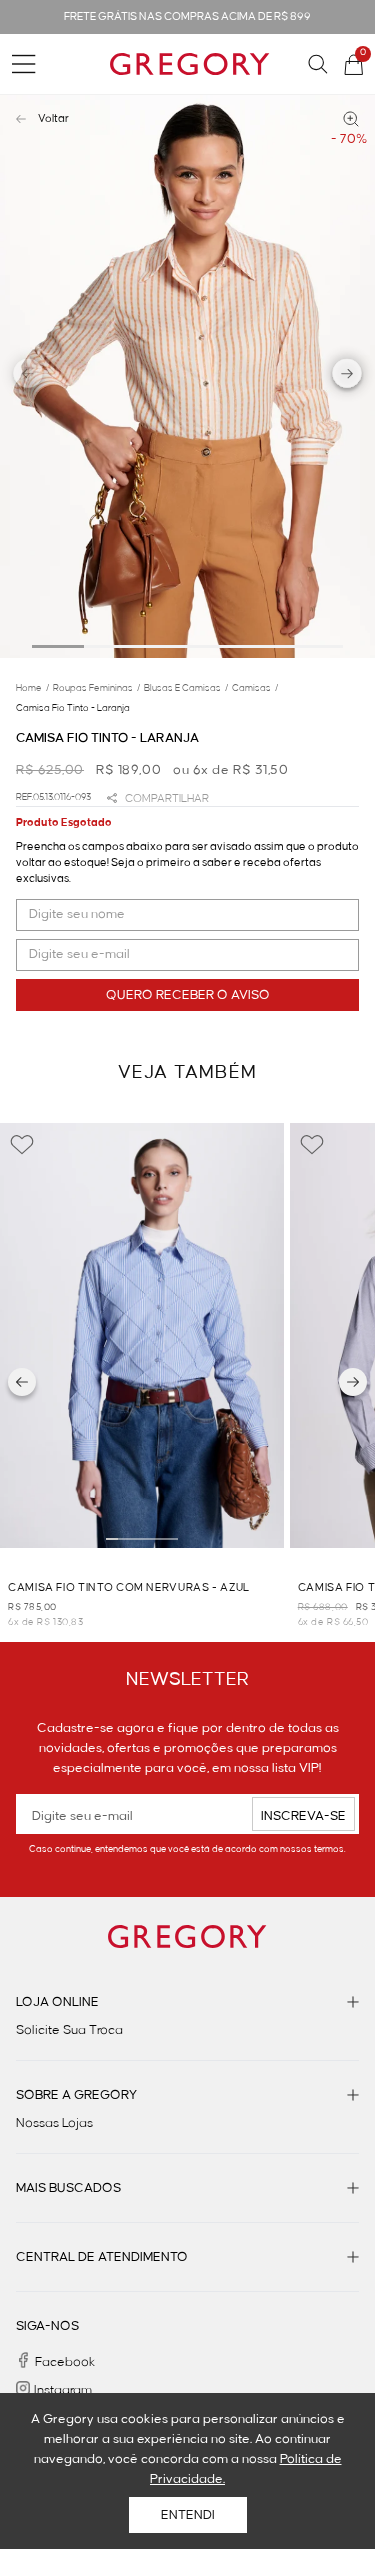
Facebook (65, 2362)
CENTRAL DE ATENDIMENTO (102, 2257)
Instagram (63, 2390)
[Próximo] (353, 1382)
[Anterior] (22, 1382)
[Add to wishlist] (22, 1145)
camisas (255, 688)
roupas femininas (96, 688)
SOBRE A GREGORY (76, 2095)
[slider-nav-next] (347, 376)
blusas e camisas (186, 688)
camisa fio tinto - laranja (73, 708)
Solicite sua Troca (69, 2030)
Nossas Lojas (54, 2123)
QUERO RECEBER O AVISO (188, 995)
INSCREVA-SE (303, 1816)
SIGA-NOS (47, 2326)
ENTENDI (188, 2515)
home (32, 688)
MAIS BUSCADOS (68, 2188)
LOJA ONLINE (57, 2002)
